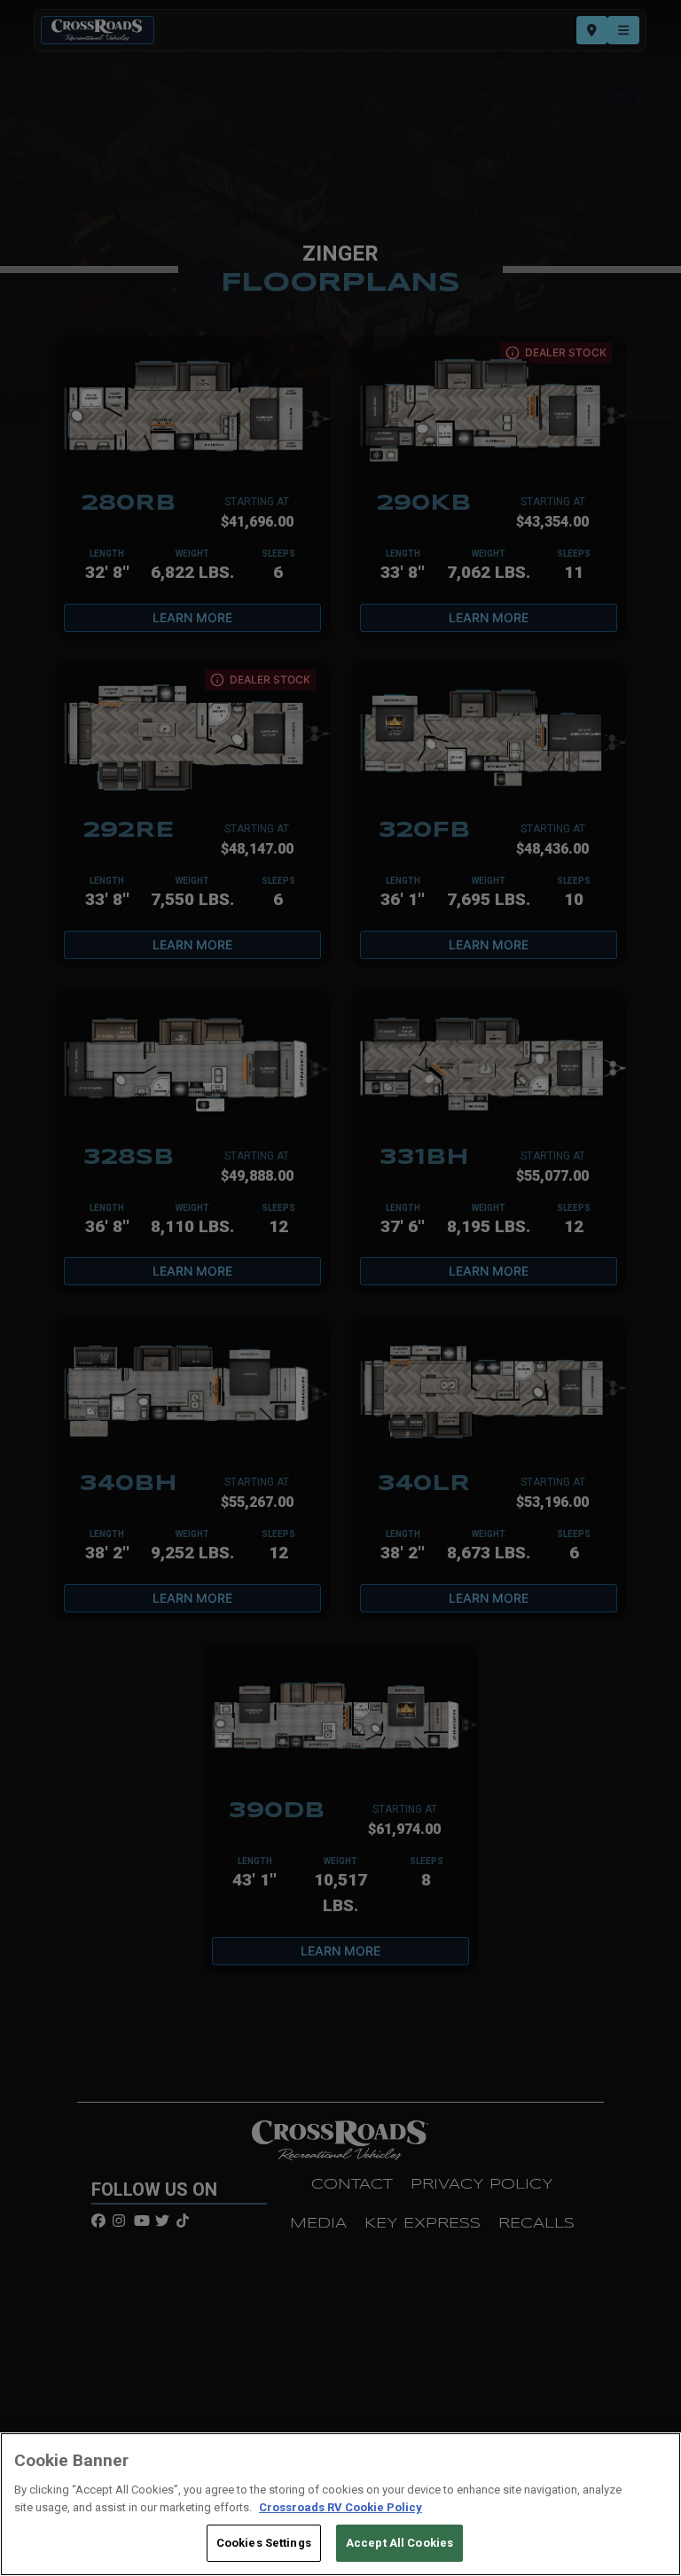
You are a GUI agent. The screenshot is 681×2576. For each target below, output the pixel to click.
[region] (340, 2504)
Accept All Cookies (399, 2543)
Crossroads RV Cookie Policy (340, 2507)
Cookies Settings (264, 2543)
